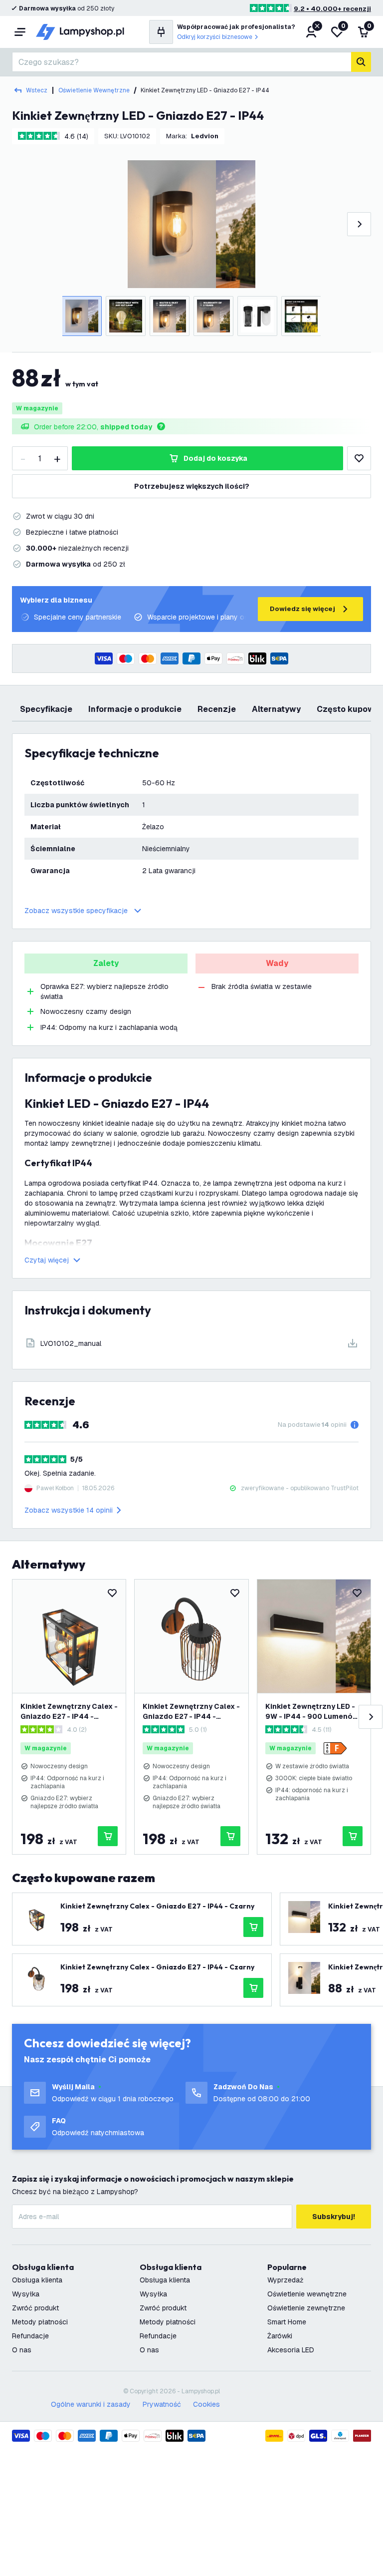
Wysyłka (26, 2294)
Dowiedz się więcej (302, 609)
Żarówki (280, 2336)
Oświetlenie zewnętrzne (306, 2308)
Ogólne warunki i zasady (91, 2404)
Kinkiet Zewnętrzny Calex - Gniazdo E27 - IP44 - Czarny (69, 1712)
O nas (22, 2350)
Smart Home (287, 2322)
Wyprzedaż (286, 2280)
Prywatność (162, 2404)
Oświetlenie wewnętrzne (94, 90)
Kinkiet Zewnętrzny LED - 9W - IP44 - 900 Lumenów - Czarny (312, 1712)
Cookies (206, 2404)
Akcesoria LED (291, 2350)
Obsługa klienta (37, 2280)
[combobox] (182, 62)
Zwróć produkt (35, 2308)
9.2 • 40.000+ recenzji (332, 9)
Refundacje (30, 2336)
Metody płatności (40, 2322)
